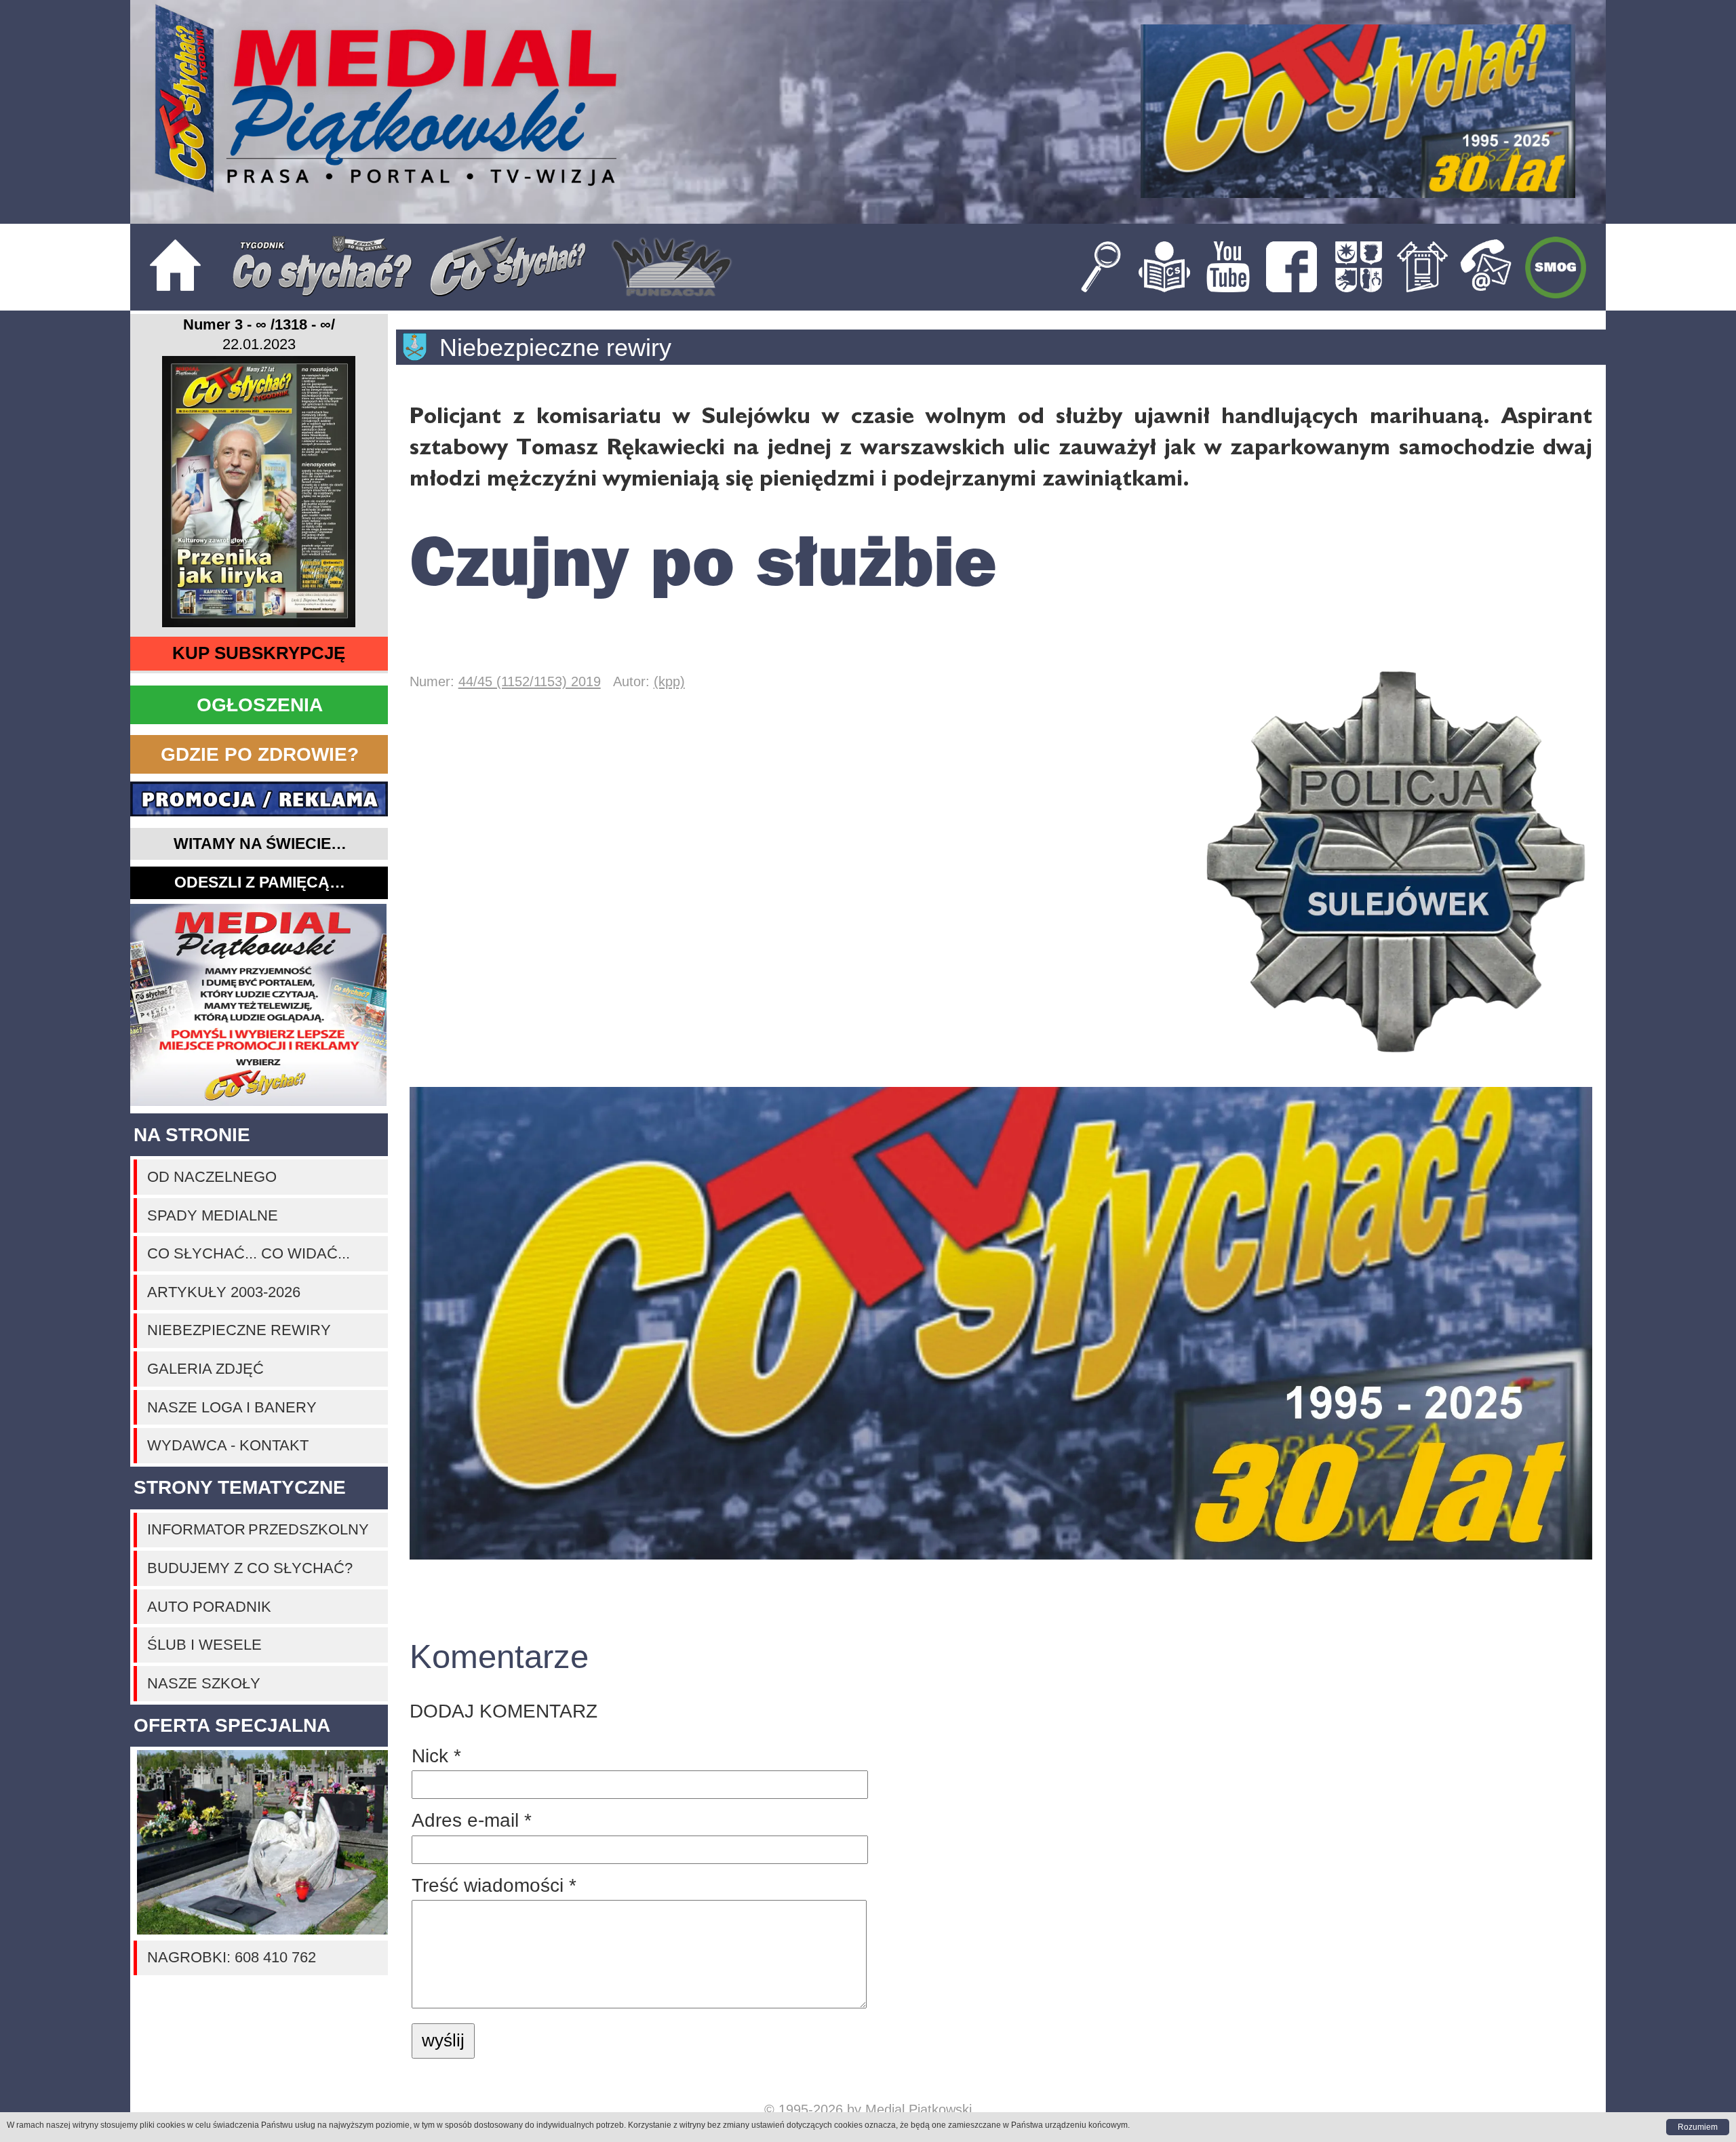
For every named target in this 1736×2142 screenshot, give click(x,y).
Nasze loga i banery (232, 1407)
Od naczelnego (212, 1177)
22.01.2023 (259, 344)
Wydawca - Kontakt (228, 1445)
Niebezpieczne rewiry (239, 1330)
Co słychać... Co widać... (249, 1253)
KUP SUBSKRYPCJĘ (259, 653)
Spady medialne (213, 1215)
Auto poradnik (209, 1607)
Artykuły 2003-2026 (224, 1292)
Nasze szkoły (204, 1683)
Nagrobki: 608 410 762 (232, 1957)
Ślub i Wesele (204, 1645)
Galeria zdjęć (205, 1369)
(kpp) (669, 681)
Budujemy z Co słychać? (250, 1568)
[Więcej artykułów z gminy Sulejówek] (421, 347)
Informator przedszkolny (258, 1529)
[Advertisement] (259, 1006)
